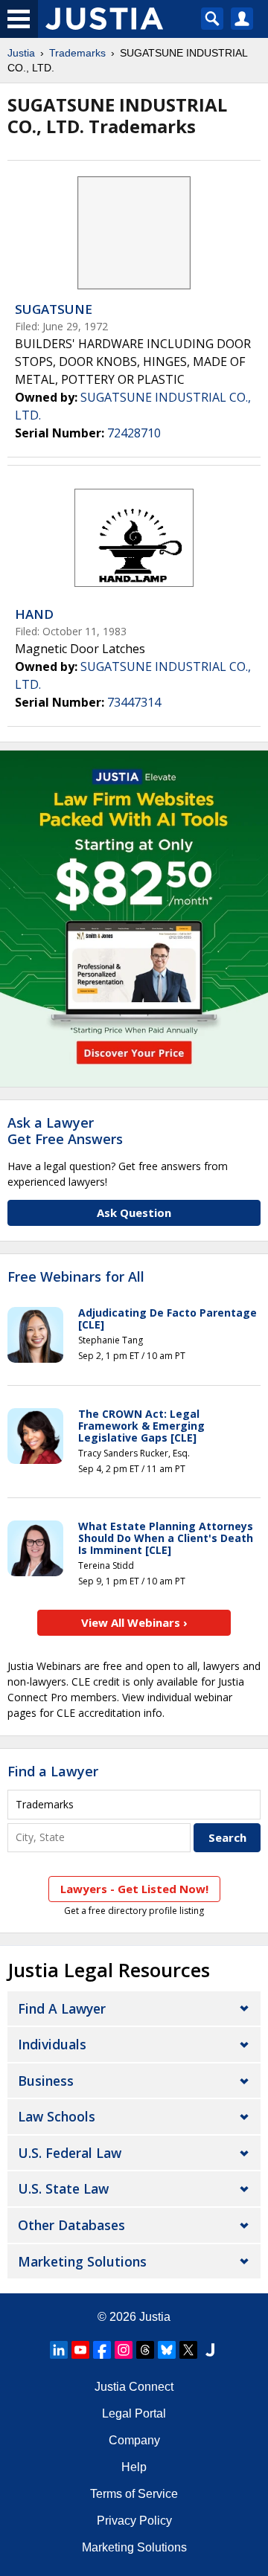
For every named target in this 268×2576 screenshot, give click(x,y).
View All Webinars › (134, 1622)
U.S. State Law (63, 2188)
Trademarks (77, 53)
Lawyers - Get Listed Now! (134, 1889)
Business (46, 2081)
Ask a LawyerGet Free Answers (65, 1131)
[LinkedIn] (59, 2350)
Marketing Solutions (82, 2261)
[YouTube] (80, 2350)
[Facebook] (102, 2350)
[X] (188, 2350)
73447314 (134, 702)
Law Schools (57, 2116)
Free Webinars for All (76, 1277)
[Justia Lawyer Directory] (210, 2350)
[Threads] (145, 2350)
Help (134, 2467)
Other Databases (71, 2225)
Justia (21, 53)
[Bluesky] (167, 2350)
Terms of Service (134, 2494)
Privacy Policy (134, 2521)
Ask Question (134, 1212)
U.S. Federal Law (70, 2153)
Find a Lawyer (53, 1771)
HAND (34, 614)
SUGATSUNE (54, 309)
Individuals (52, 2044)
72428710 (134, 433)
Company (134, 2440)
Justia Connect (134, 2387)
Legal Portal (134, 2413)
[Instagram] (124, 2350)
